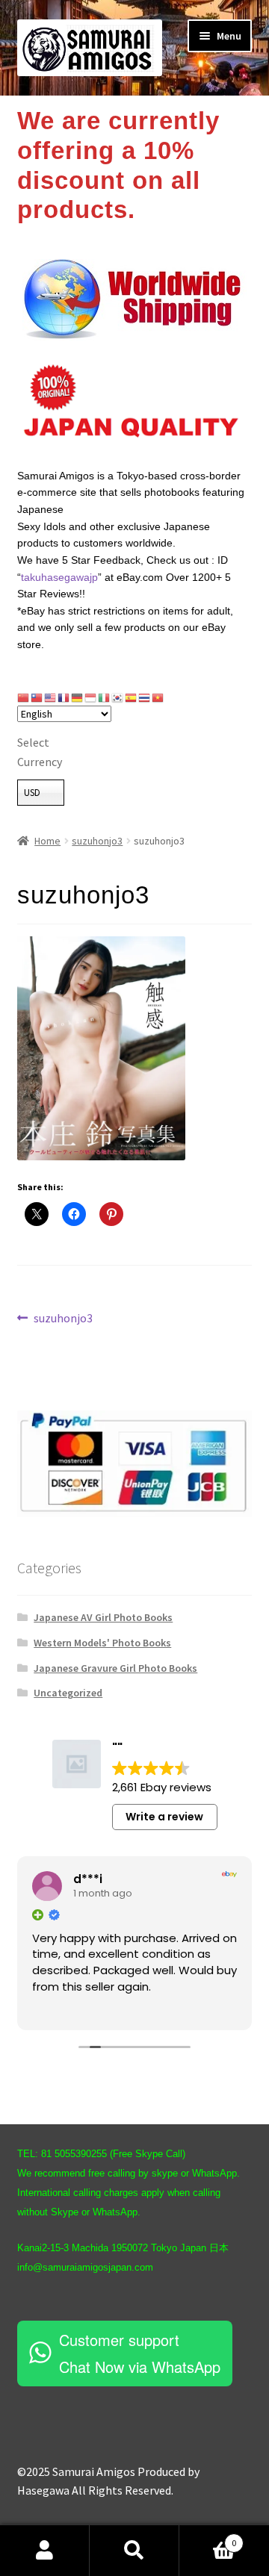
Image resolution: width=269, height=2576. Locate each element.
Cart (208, 2538)
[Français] (64, 697)
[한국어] (118, 697)
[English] (51, 697)
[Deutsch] (78, 697)
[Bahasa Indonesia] (91, 697)
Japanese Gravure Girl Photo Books (115, 1668)
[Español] (132, 697)
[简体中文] (24, 697)
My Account (45, 2551)
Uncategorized (68, 1693)
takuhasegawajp (59, 577)
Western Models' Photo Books (102, 1643)
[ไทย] (145, 697)
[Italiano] (105, 697)
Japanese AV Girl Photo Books (103, 1617)
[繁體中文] (37, 697)
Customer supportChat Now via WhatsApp (140, 2353)
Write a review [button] (164, 1817)
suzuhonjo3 (97, 841)
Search (134, 2551)
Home (47, 841)
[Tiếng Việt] (158, 697)
